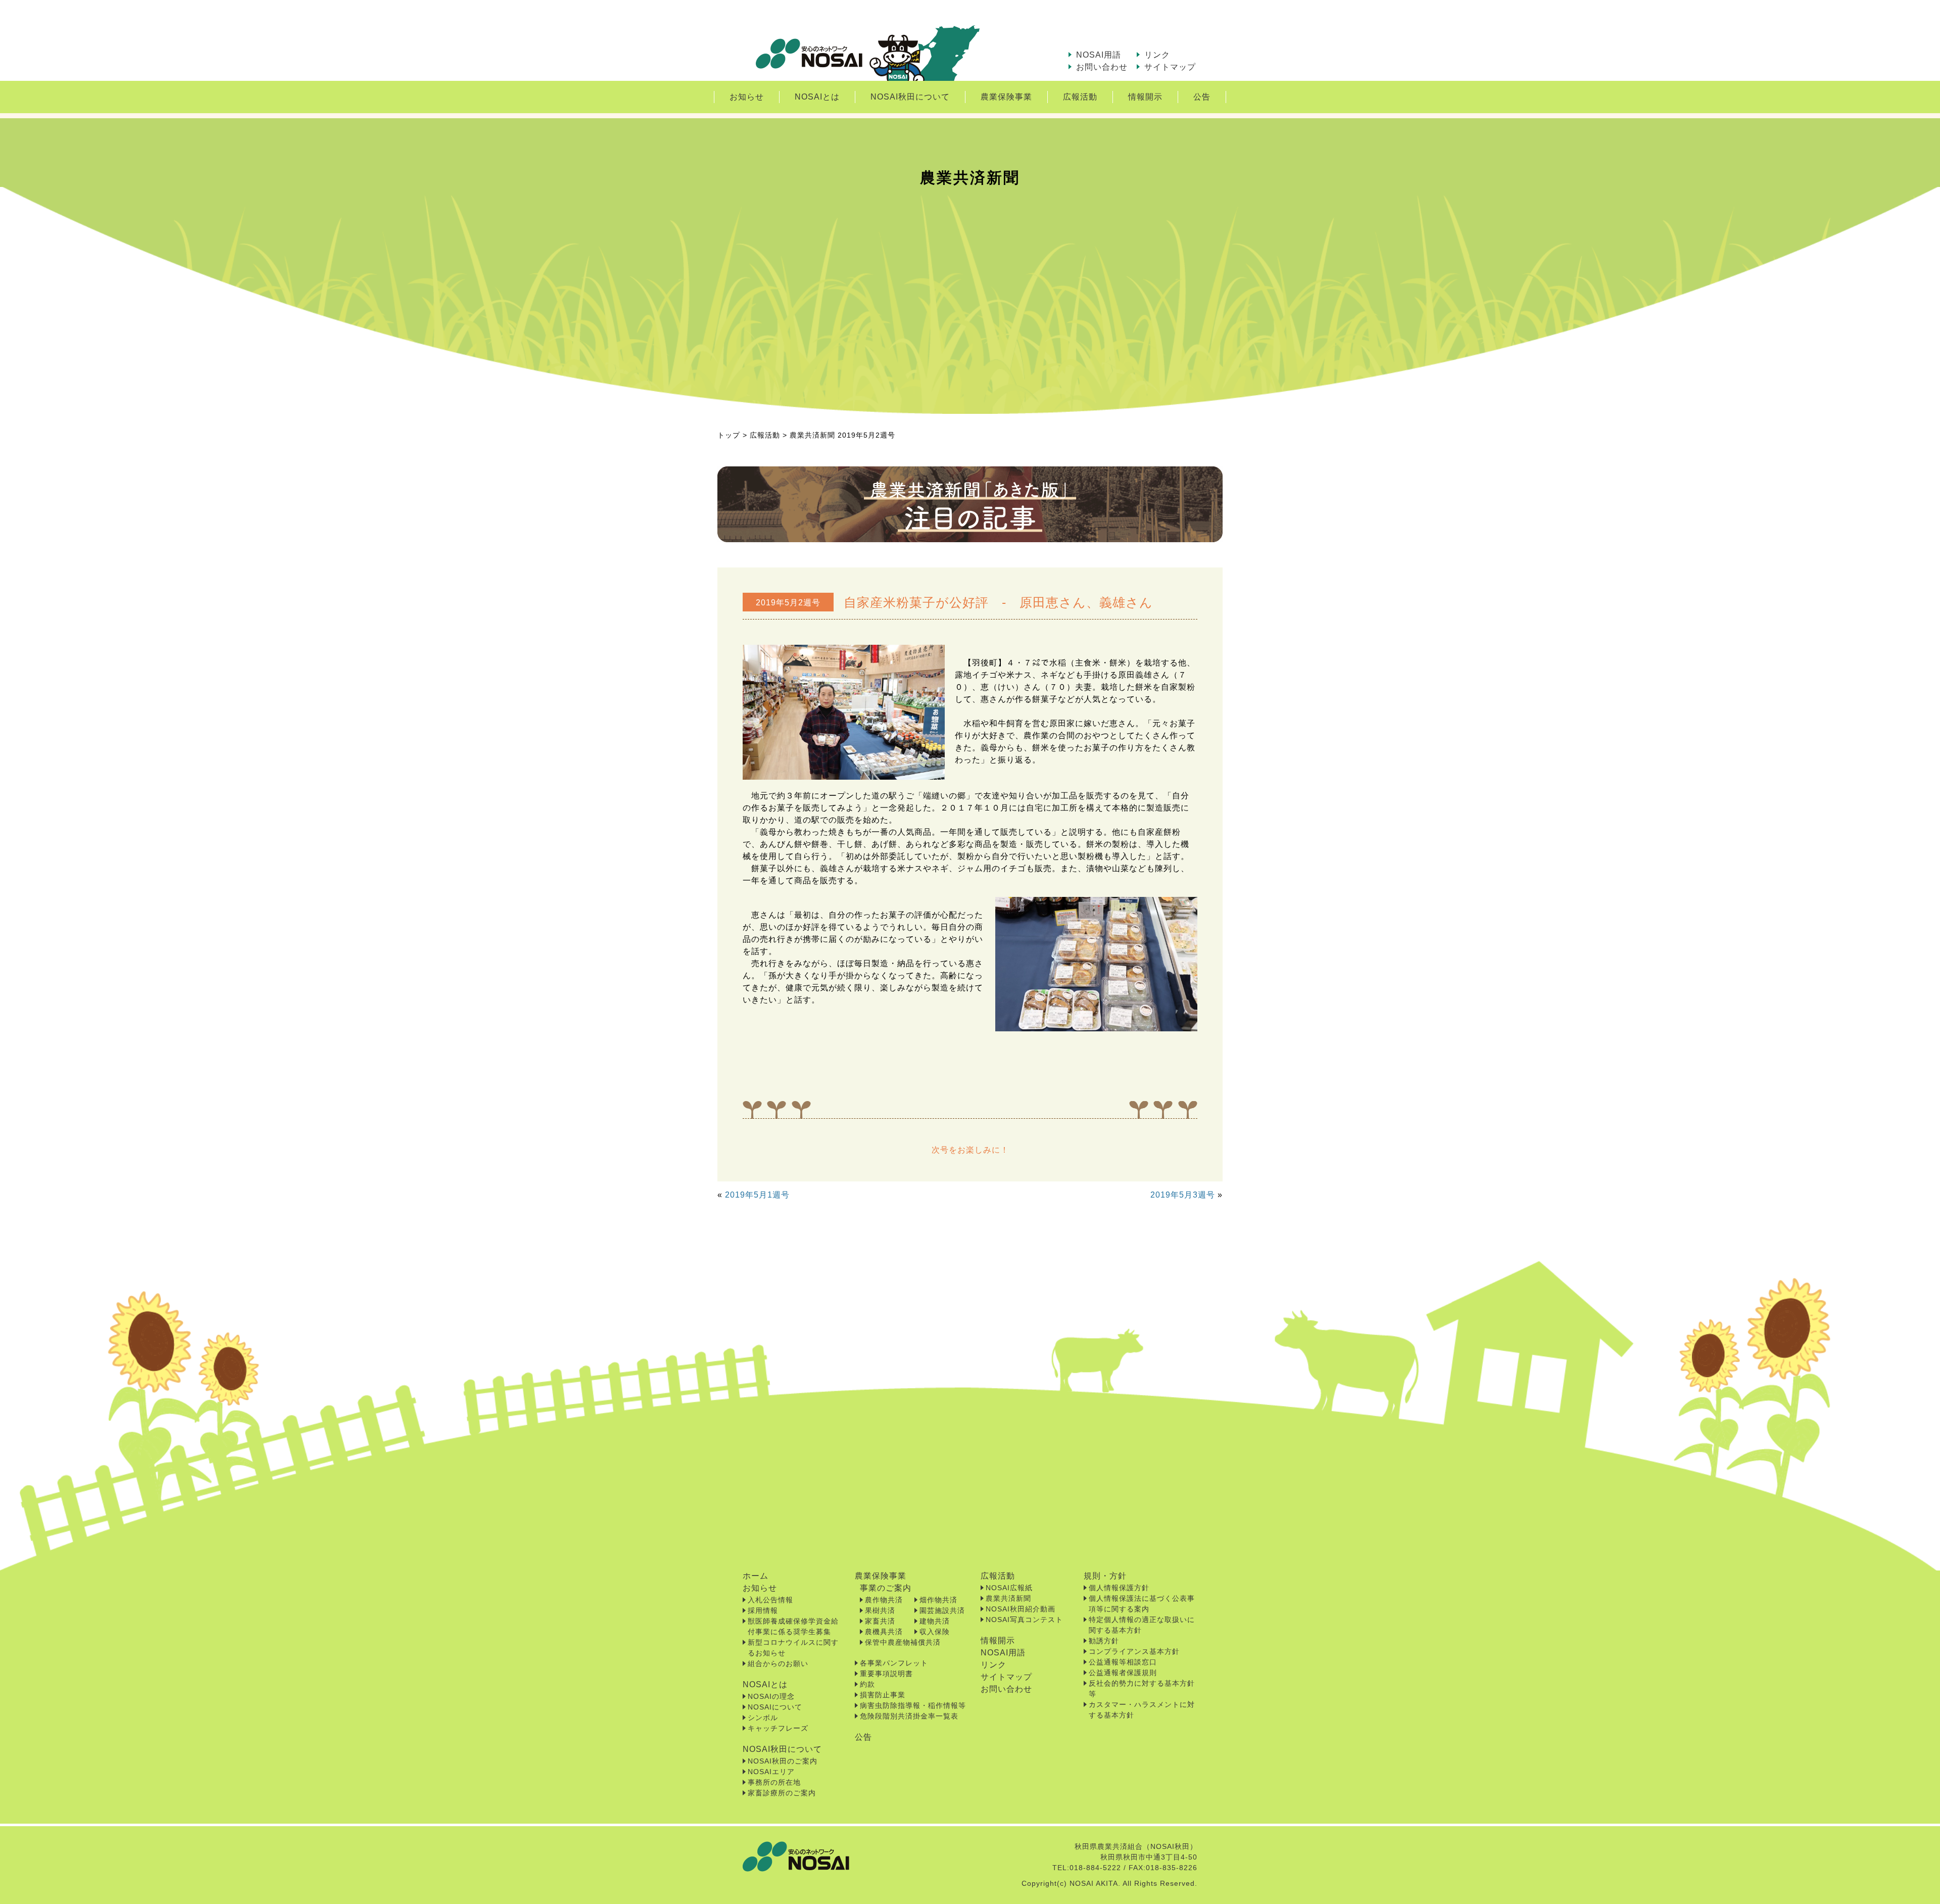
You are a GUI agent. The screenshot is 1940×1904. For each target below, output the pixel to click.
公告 (1202, 97)
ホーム (756, 1576)
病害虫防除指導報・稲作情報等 (913, 1705)
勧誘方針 (1104, 1641)
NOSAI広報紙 (1009, 1588)
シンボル (763, 1718)
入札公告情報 (770, 1600)
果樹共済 (880, 1610)
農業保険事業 (1006, 97)
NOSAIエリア (771, 1772)
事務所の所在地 (774, 1782)
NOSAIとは (817, 97)
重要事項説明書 (886, 1674)
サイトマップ (1170, 67)
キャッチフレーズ (778, 1728)
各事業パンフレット (894, 1663)
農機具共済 (884, 1632)
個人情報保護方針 (1119, 1588)
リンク (1157, 55)
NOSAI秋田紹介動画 (1021, 1609)
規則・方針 (1105, 1576)
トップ (729, 435)
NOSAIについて (775, 1707)
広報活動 (1080, 97)
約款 (867, 1684)
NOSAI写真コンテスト (1024, 1620)
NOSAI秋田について (910, 97)
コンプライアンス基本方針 (1134, 1651)
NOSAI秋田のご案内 (783, 1761)
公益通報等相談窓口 (1123, 1662)
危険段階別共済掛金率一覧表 (909, 1716)
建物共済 (935, 1621)
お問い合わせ (1102, 67)
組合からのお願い (778, 1663)
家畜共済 (880, 1621)
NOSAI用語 (1099, 55)
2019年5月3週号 (1183, 1195)
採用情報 (763, 1610)
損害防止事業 (883, 1695)
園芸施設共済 (942, 1610)
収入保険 (935, 1632)
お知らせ (747, 97)
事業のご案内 (886, 1588)
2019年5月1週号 (757, 1195)
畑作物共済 (938, 1600)
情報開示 (1145, 97)
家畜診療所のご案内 (782, 1793)
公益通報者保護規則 (1123, 1673)
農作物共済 (884, 1600)
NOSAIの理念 (771, 1696)
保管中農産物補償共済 (903, 1642)
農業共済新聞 (1008, 1598)
